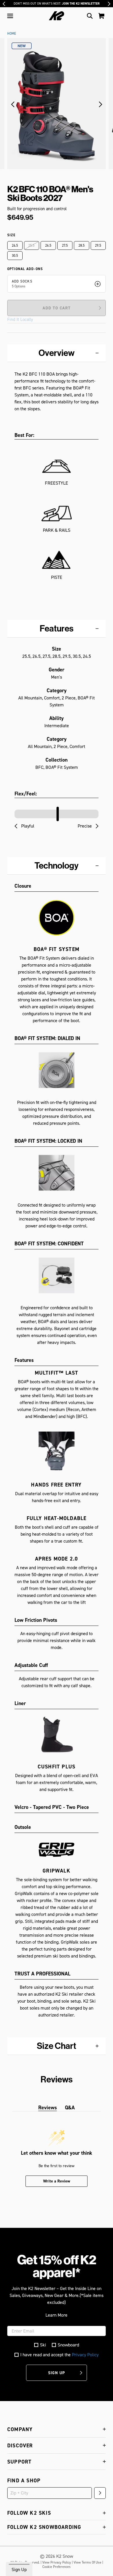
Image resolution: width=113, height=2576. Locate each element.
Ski (43, 2345)
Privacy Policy (85, 2355)
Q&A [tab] (70, 2107)
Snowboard (68, 2345)
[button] (10, 16)
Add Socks (22, 281)
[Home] (57, 16)
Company (20, 2429)
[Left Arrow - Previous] (4, 4)
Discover (20, 2445)
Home (12, 34)
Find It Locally (20, 320)
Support (19, 2462)
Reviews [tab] (48, 2107)
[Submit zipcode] (100, 2493)
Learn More (57, 2315)
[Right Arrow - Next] (109, 4)
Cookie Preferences (57, 2567)
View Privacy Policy (57, 2562)
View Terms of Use (88, 2562)
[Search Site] (90, 16)
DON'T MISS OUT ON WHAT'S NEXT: (57, 4)
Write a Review (57, 2181)
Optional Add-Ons (25, 269)
